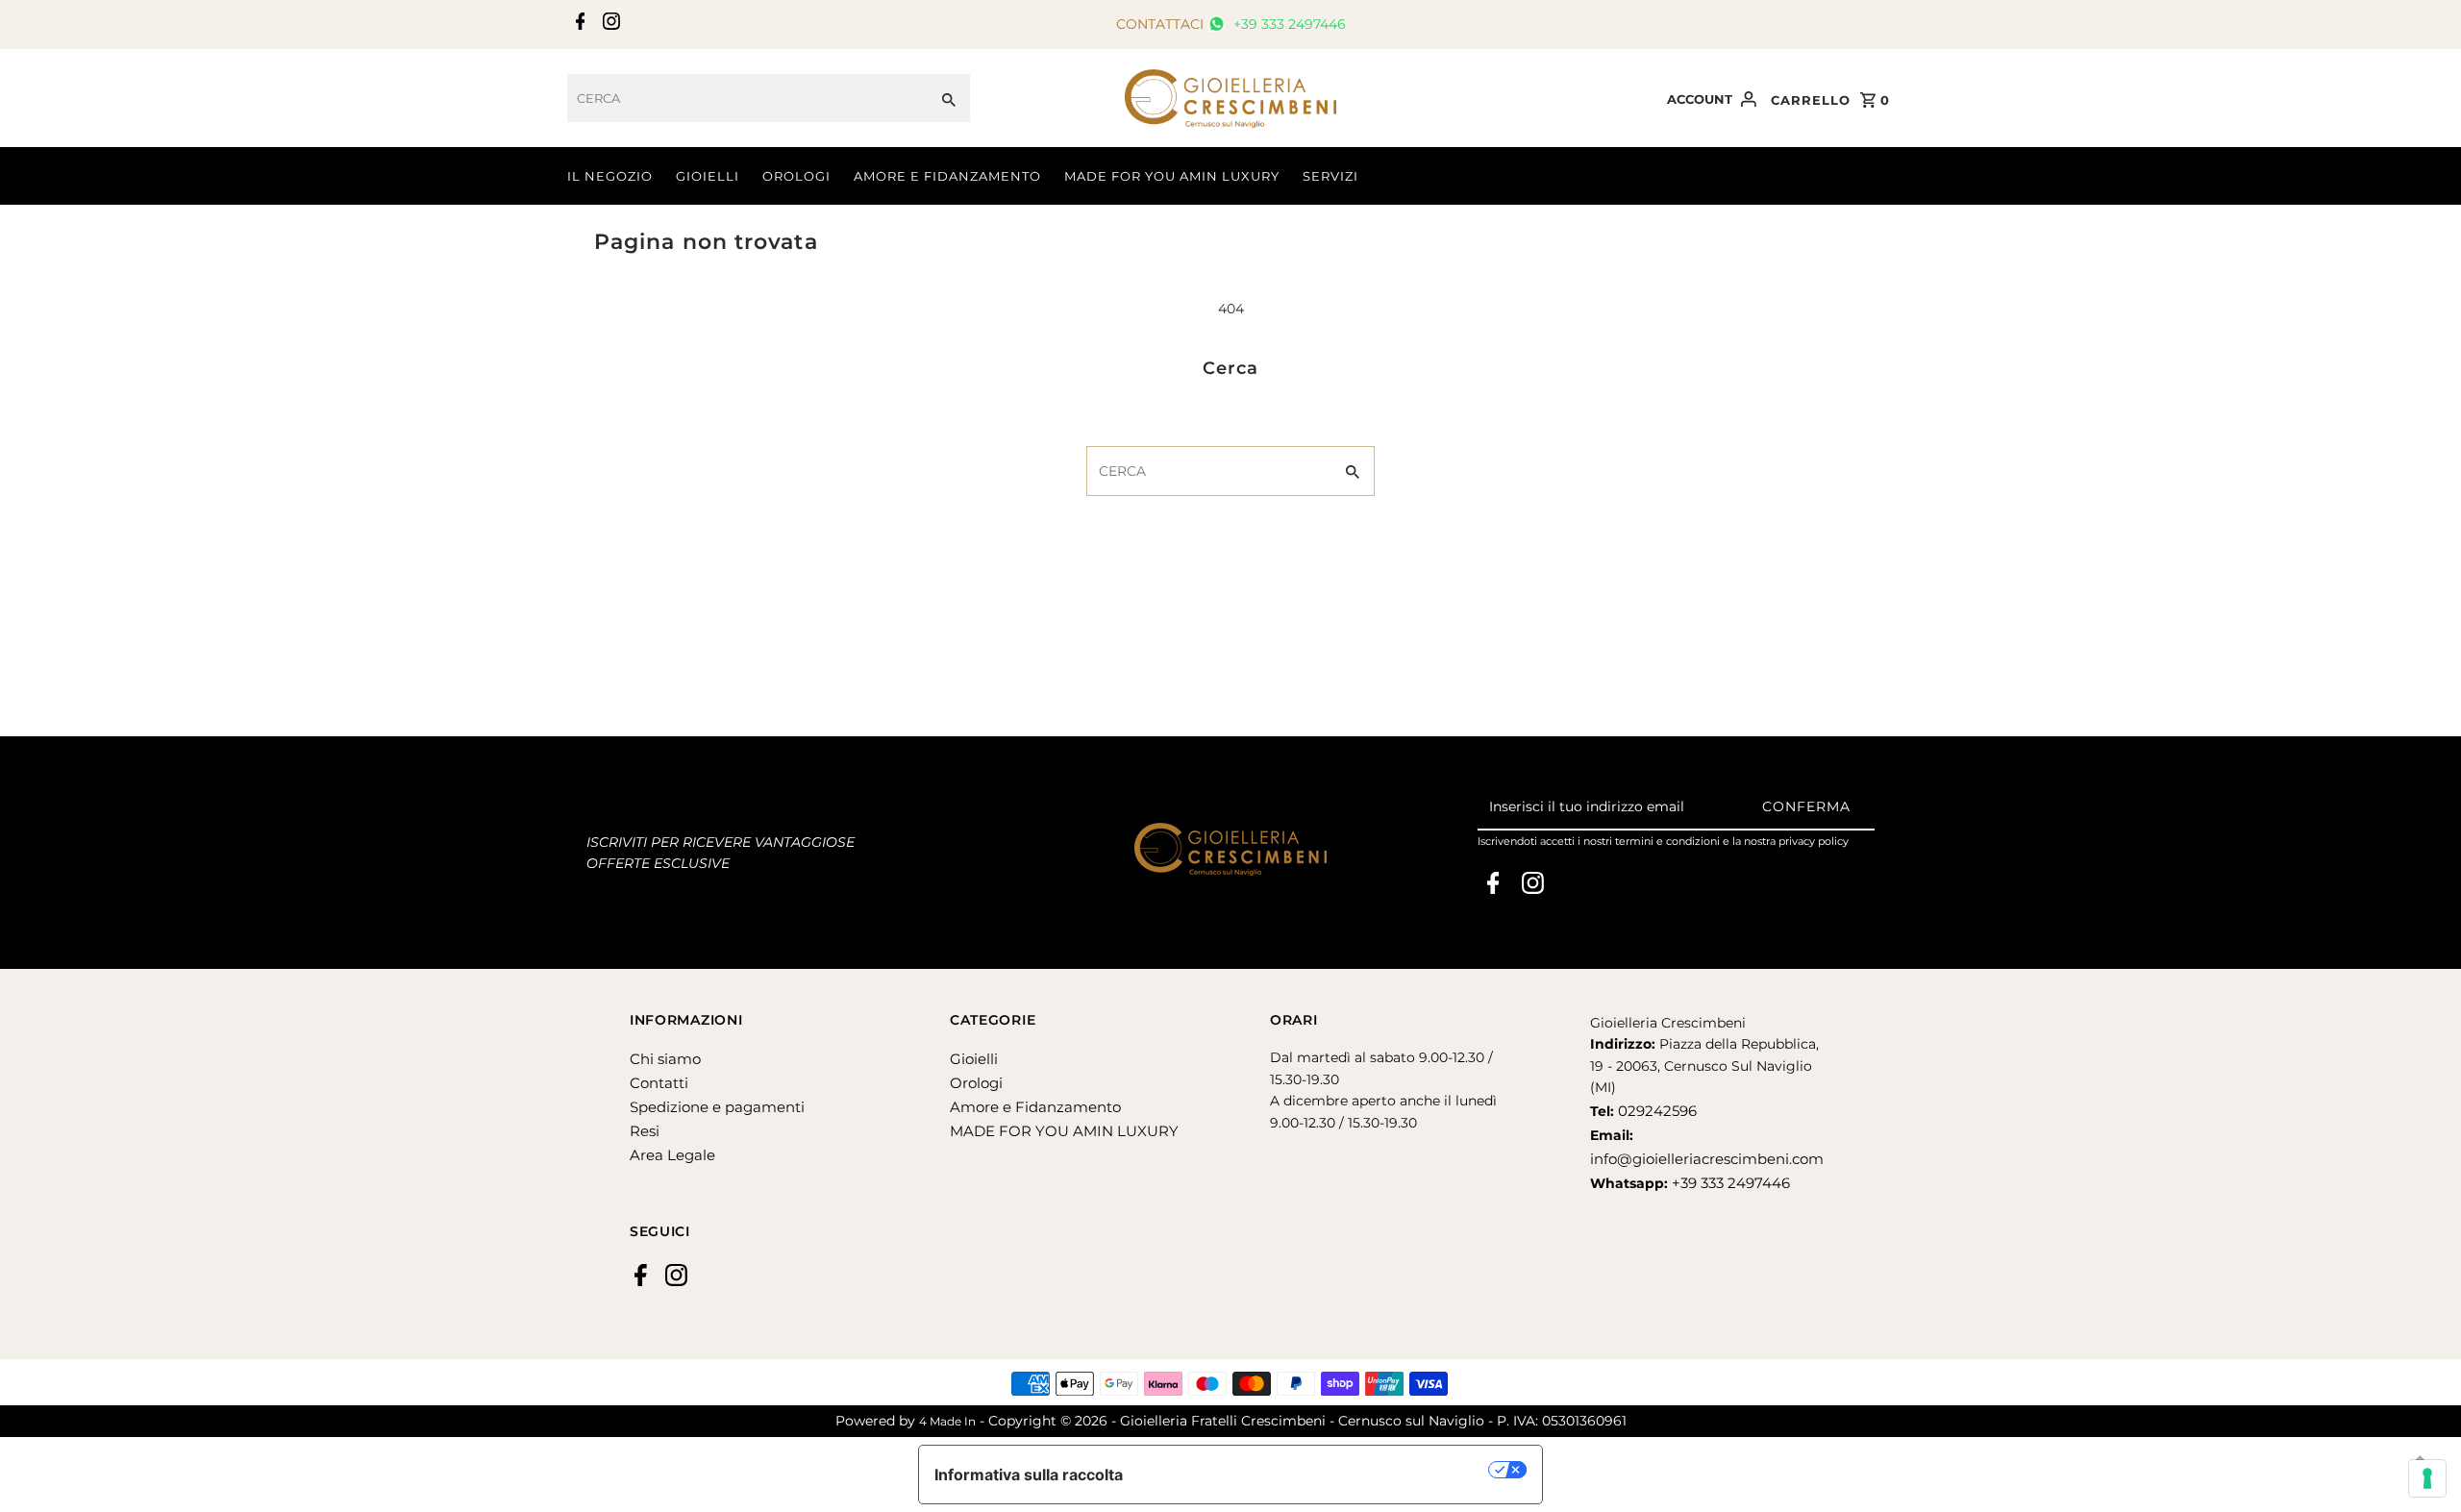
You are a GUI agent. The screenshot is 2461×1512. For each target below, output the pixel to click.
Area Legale (672, 1155)
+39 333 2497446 (1288, 24)
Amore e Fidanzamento (1035, 1107)
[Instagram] (609, 25)
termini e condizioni (1667, 841)
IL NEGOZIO (610, 176)
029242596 (1655, 1111)
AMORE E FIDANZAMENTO (947, 176)
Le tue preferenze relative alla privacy (1316, 1470)
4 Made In (947, 1421)
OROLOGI (796, 176)
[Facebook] (578, 25)
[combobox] (747, 98)
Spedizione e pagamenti (717, 1107)
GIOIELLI (708, 176)
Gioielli (974, 1059)
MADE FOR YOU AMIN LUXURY (1172, 176)
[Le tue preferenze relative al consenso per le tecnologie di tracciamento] (2427, 1478)
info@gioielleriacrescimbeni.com (1707, 1159)
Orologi (976, 1083)
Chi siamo (665, 1059)
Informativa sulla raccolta (1029, 1475)
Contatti (659, 1083)
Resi (645, 1131)
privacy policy (1814, 841)
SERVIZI (1330, 176)
